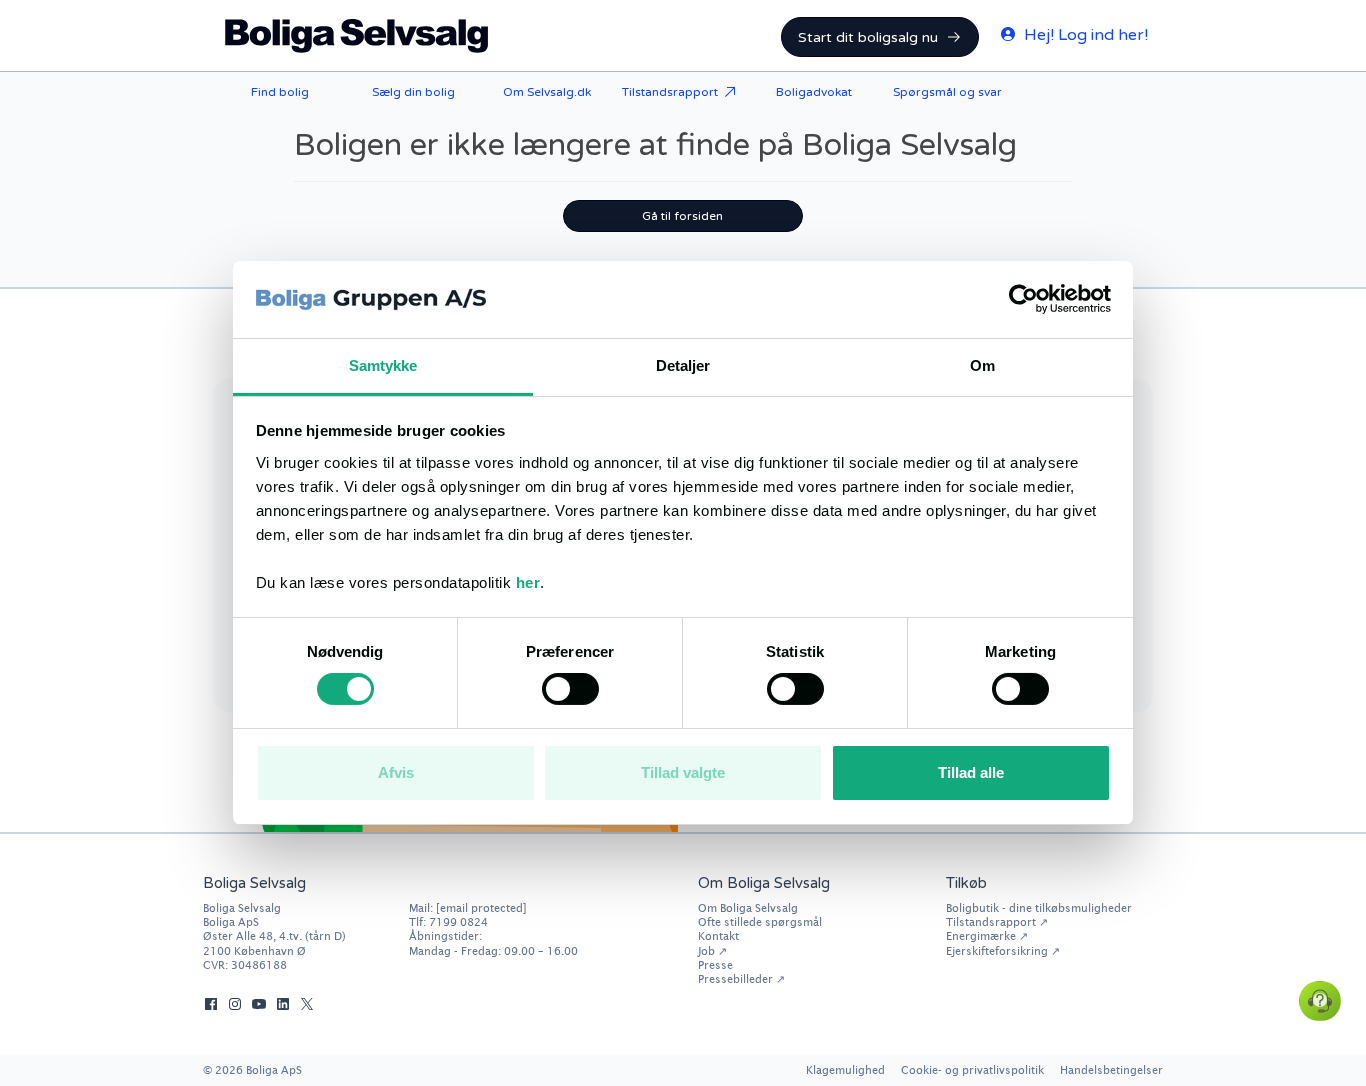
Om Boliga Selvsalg (748, 907)
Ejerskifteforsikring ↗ (1003, 950)
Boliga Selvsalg (357, 36)
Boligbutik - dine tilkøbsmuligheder (1039, 907)
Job (706, 950)
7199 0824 (458, 921)
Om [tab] (982, 365)
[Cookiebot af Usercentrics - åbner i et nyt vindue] (1023, 299)
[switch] (570, 689)
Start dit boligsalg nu (868, 37)
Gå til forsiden (682, 216)
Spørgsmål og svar (947, 92)
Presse (715, 964)
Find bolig (280, 92)
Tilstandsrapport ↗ (997, 921)
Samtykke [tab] (383, 365)
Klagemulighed (845, 1069)
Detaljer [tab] (683, 365)
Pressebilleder (735, 978)
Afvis (396, 772)
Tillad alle (971, 772)
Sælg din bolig (413, 92)
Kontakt (718, 935)
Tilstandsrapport (670, 92)
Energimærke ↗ (987, 935)
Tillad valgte (683, 772)
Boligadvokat (814, 92)
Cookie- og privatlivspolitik (972, 1069)
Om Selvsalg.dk (547, 92)
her (528, 582)
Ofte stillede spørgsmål (760, 921)
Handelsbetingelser (1111, 1069)
